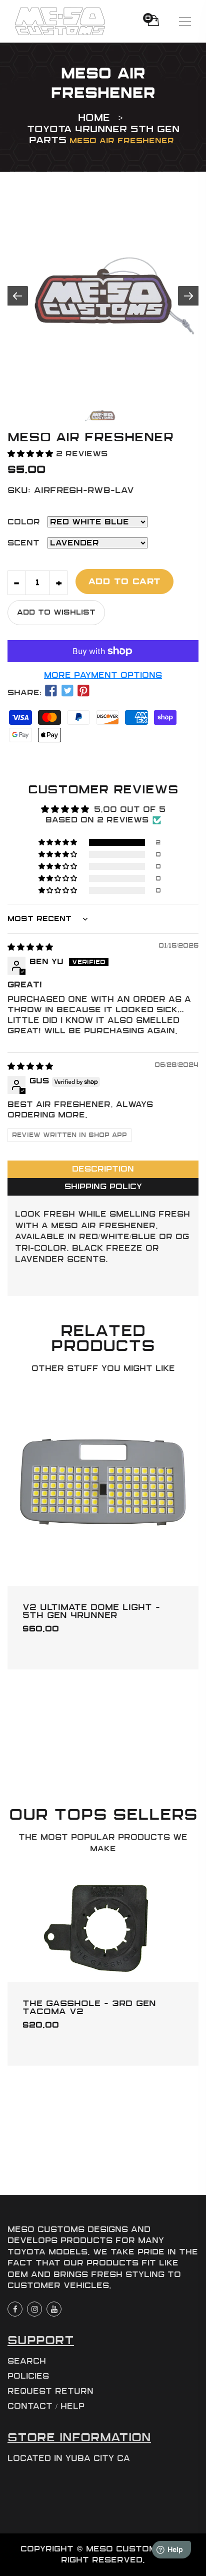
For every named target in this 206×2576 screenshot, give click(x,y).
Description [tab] (103, 1169)
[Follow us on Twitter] (67, 691)
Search (27, 2361)
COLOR (24, 522)
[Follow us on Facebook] (51, 691)
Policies (28, 2376)
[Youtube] (54, 2309)
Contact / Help (46, 2406)
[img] (30, 947)
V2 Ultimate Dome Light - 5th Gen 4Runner (91, 1611)
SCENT (23, 543)
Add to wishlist (56, 612)
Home (94, 118)
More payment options (103, 675)
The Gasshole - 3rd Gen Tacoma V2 (89, 2007)
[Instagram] (34, 2309)
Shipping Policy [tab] (103, 1187)
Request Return (50, 2391)
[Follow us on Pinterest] (83, 691)
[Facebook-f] (15, 2309)
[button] (32, 454)
